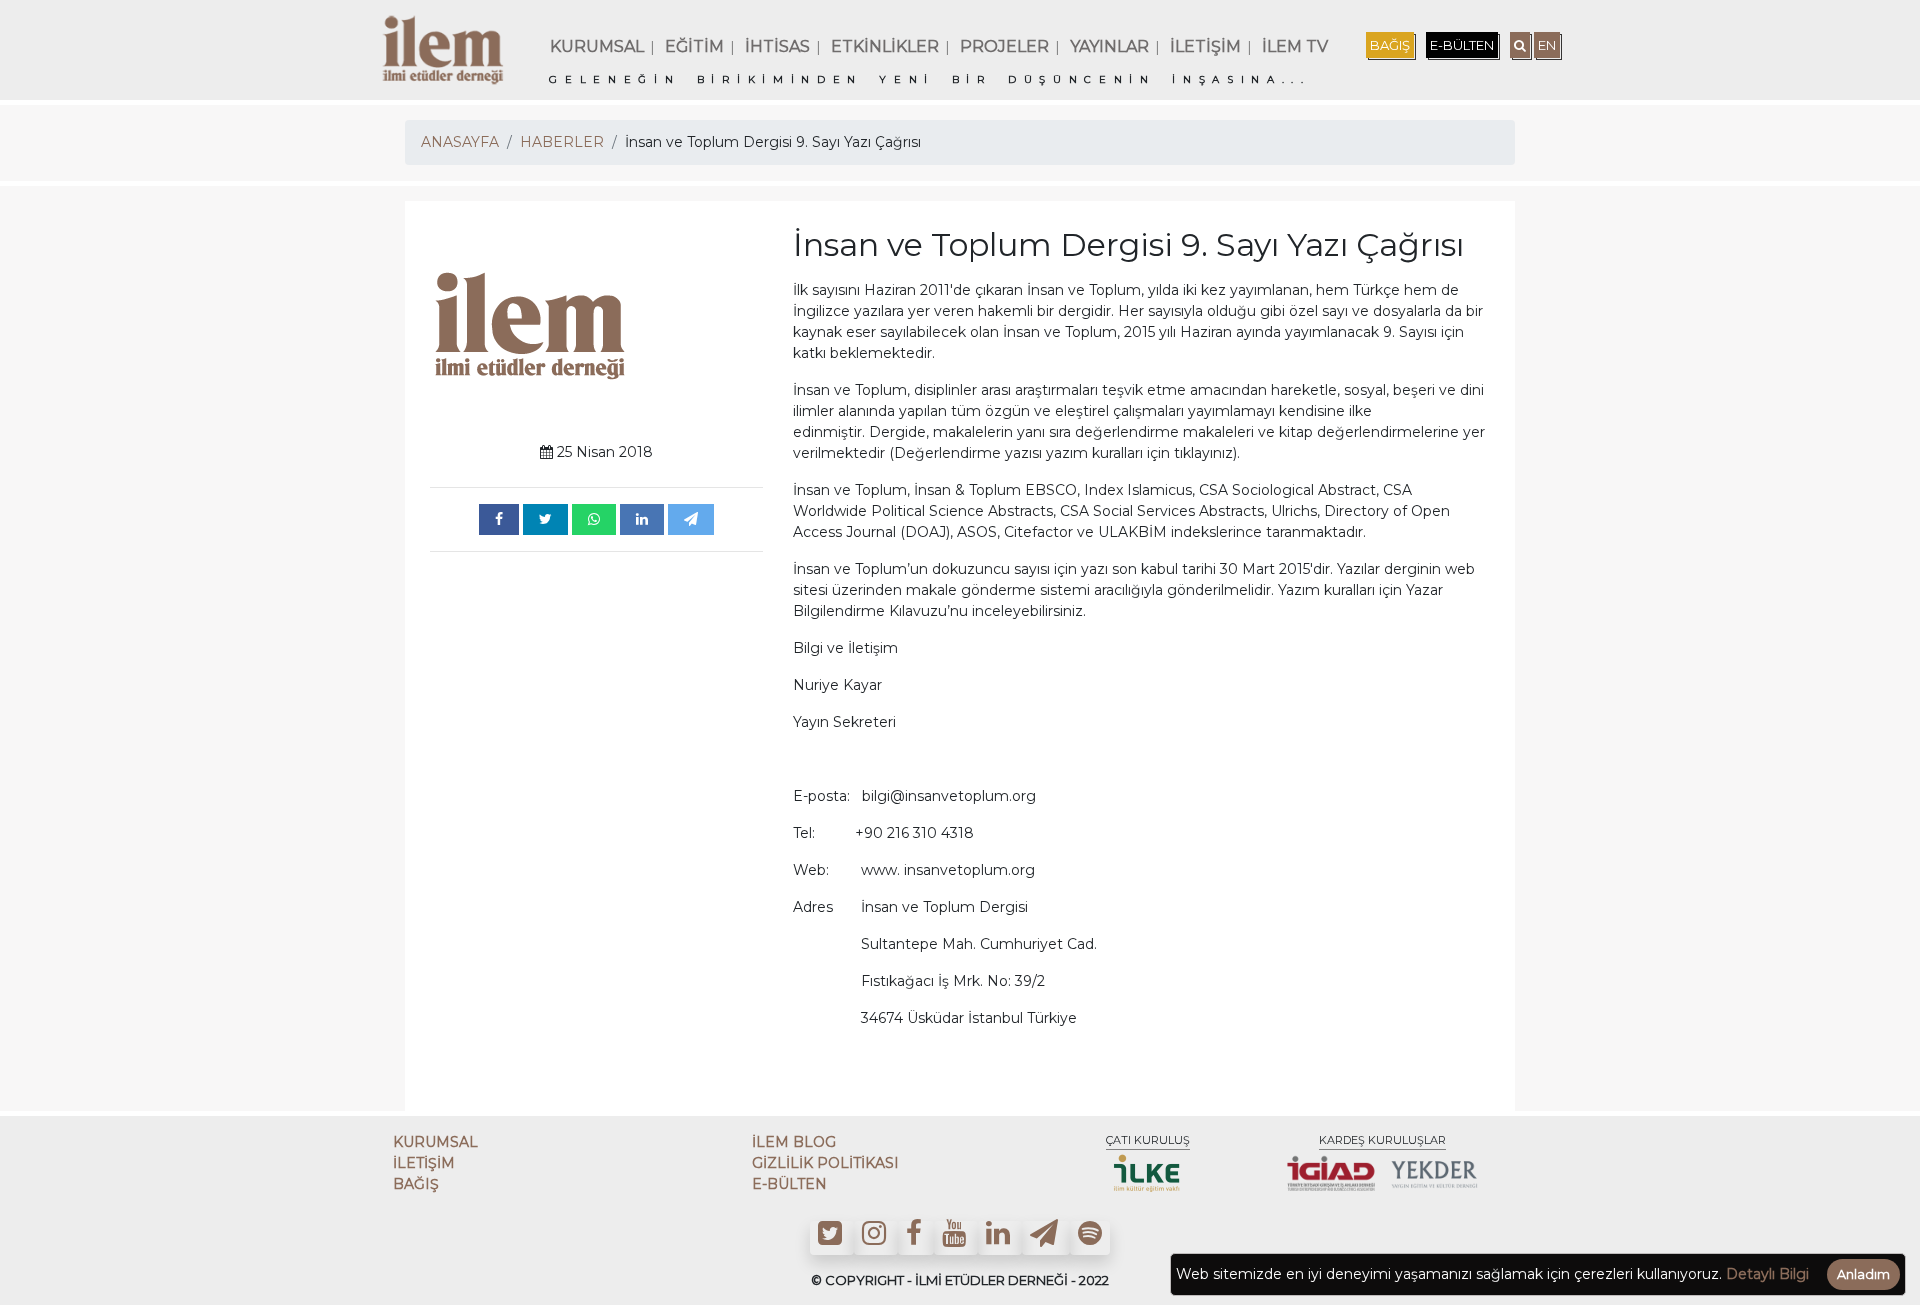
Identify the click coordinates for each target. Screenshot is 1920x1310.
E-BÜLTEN (1462, 45)
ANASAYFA (460, 142)
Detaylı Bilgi (1767, 1274)
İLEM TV (1295, 46)
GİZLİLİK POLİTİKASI (825, 1163)
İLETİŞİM (1205, 46)
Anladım (1863, 1274)
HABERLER (562, 142)
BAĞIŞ (1390, 45)
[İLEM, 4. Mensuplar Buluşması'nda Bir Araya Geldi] (499, 519)
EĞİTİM (694, 46)
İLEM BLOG (794, 1142)
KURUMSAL (597, 46)
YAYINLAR (1109, 46)
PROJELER (1004, 46)
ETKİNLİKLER (885, 46)
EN (1547, 45)
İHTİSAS (777, 46)
